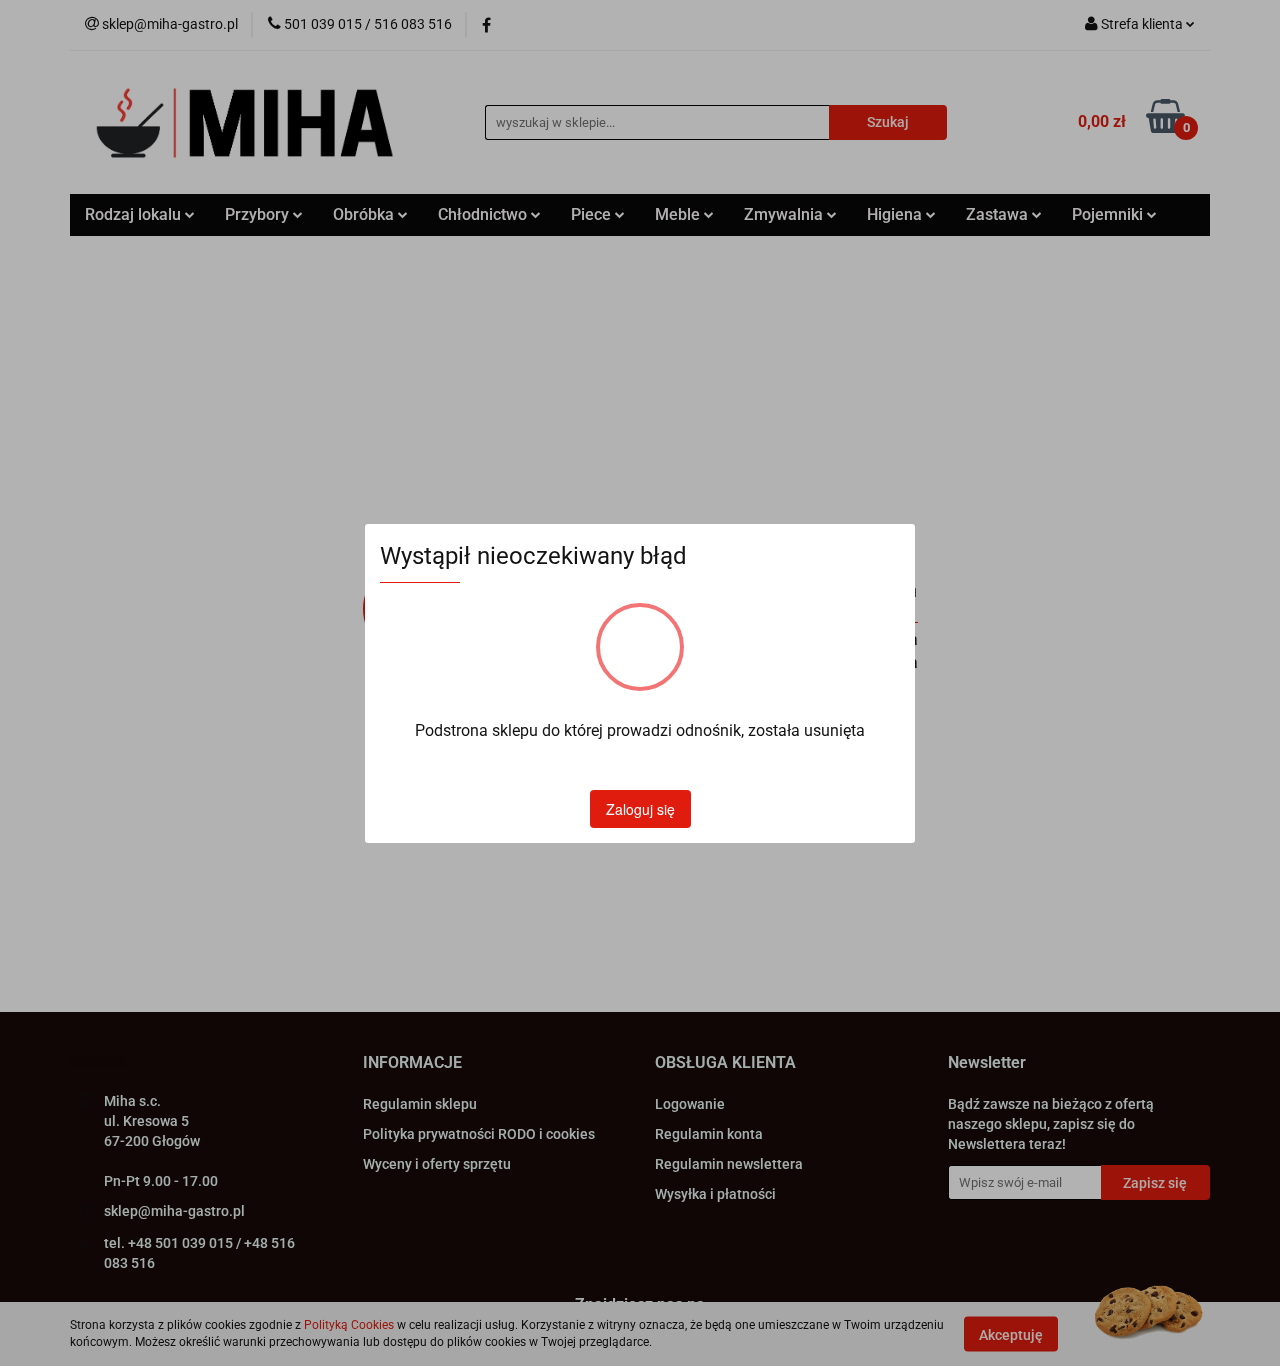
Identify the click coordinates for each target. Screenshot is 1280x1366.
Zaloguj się (640, 809)
